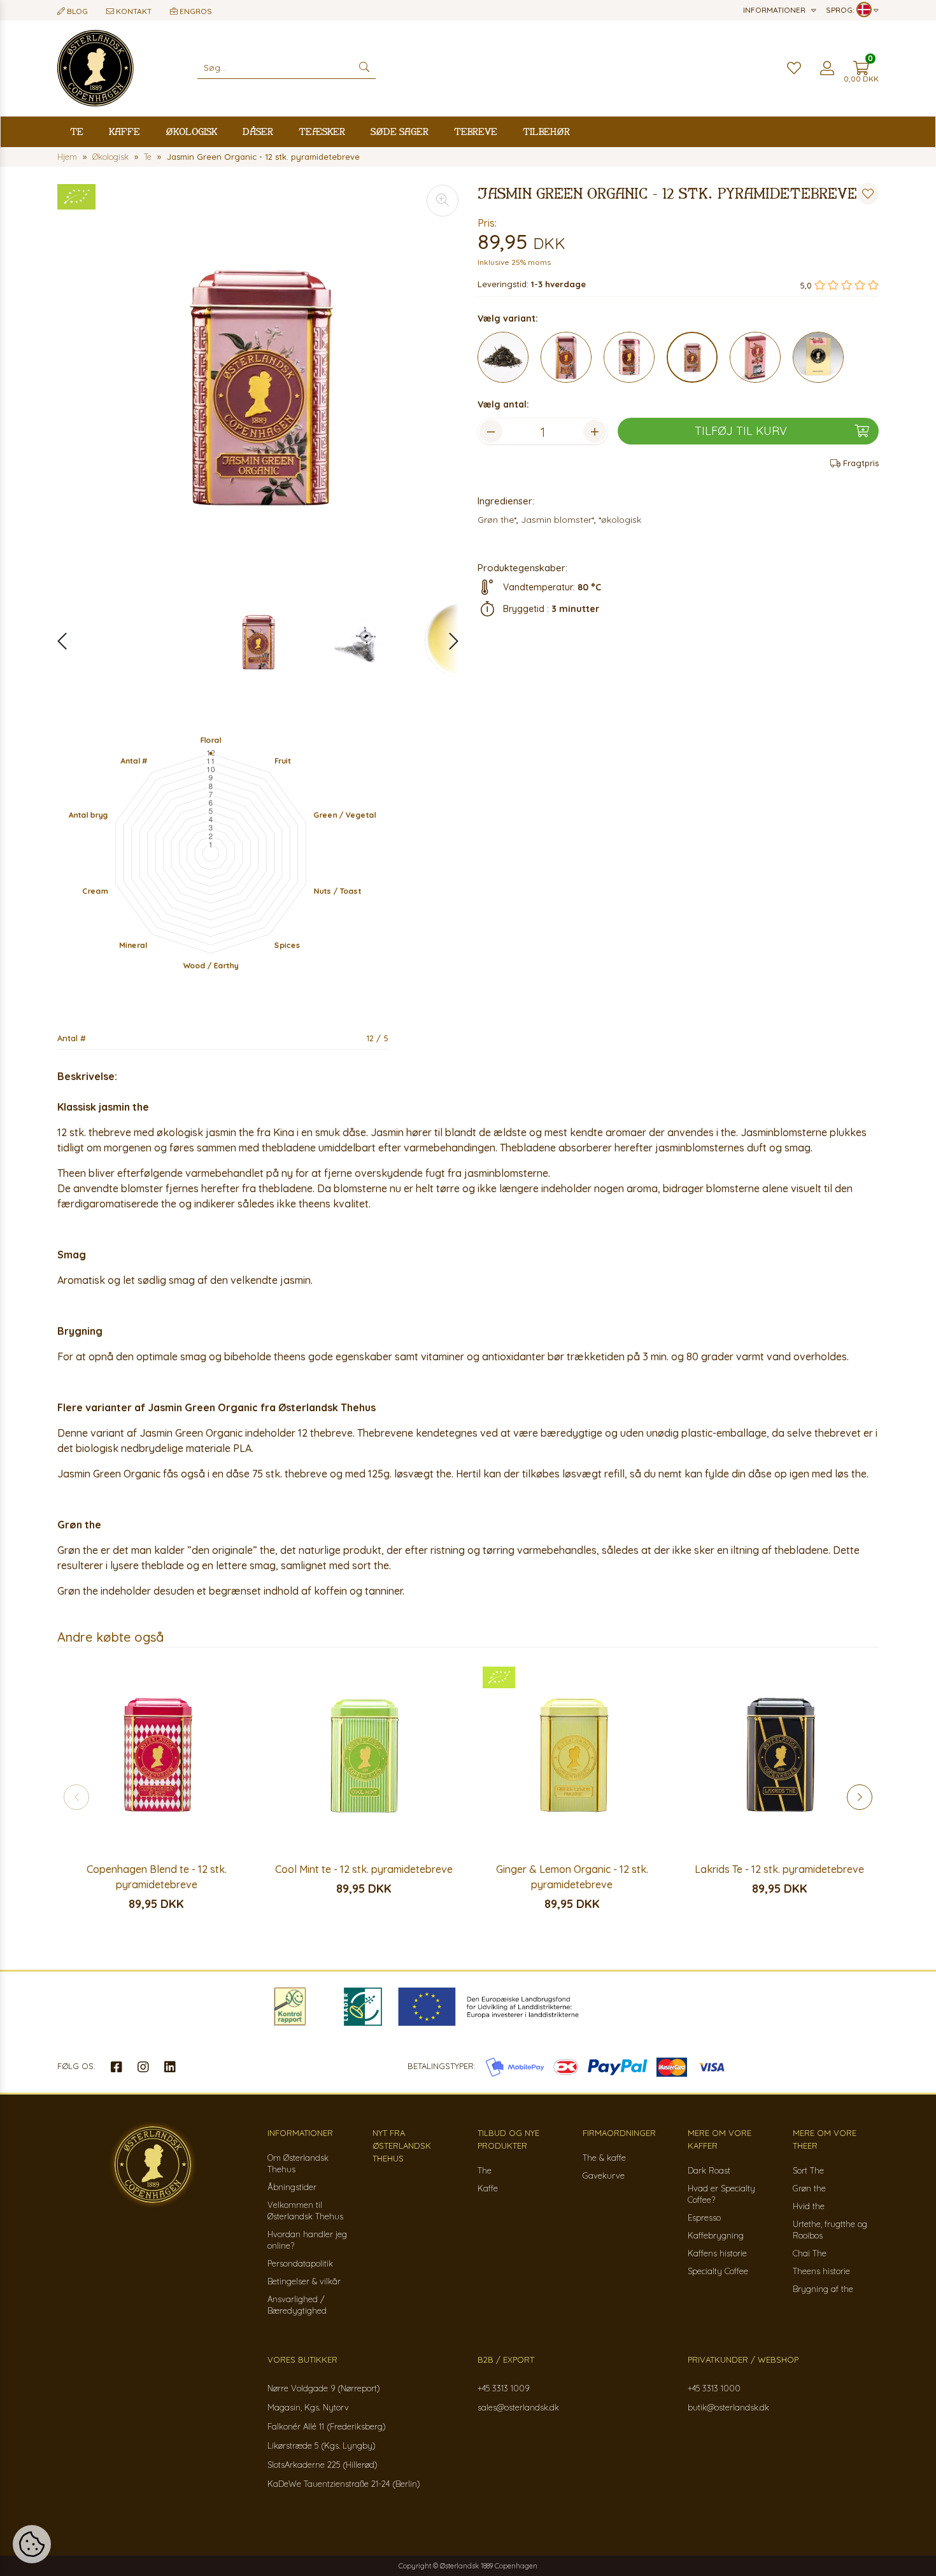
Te (77, 132)
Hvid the (809, 2206)
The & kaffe (604, 2158)
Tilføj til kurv (741, 431)
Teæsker (322, 132)
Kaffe (124, 132)
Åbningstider (292, 2187)
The (485, 2170)
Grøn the (809, 2188)
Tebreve (476, 132)
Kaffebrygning (716, 2235)
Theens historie (821, 2271)
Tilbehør (546, 132)
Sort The (808, 2170)
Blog (76, 11)
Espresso (704, 2217)
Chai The (810, 2253)
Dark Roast (709, 2170)
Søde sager (400, 132)
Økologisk (191, 132)
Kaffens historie (717, 2253)
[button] (447, 641)
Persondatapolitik (300, 2263)
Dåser (258, 132)
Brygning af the (823, 2289)
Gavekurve (604, 2175)
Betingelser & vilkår (304, 2281)
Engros (195, 11)
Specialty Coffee (718, 2271)
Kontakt (133, 11)
